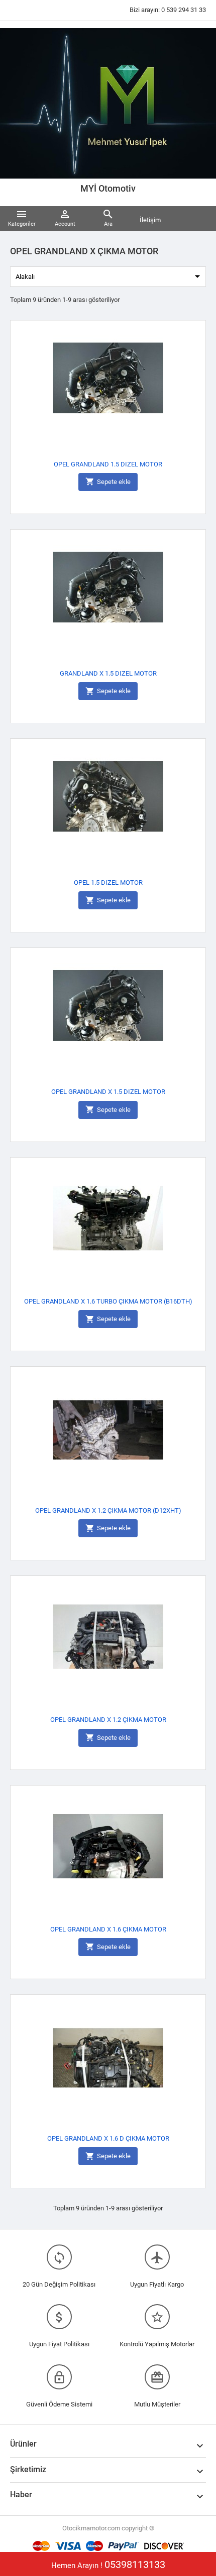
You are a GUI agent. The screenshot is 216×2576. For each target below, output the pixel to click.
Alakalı (110, 276)
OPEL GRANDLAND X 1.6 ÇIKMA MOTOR (108, 1929)
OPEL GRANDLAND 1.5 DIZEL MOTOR (108, 464)
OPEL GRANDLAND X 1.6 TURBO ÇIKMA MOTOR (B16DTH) (108, 1301)
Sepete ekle (108, 481)
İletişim (150, 220)
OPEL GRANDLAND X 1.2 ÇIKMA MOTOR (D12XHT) (108, 1510)
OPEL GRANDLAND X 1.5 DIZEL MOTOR (108, 1092)
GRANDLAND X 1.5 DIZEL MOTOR (108, 673)
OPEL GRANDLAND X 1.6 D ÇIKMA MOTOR (108, 2138)
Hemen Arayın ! (108, 2564)
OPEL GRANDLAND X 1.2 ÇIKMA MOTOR (108, 1720)
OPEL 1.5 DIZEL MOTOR (108, 882)
